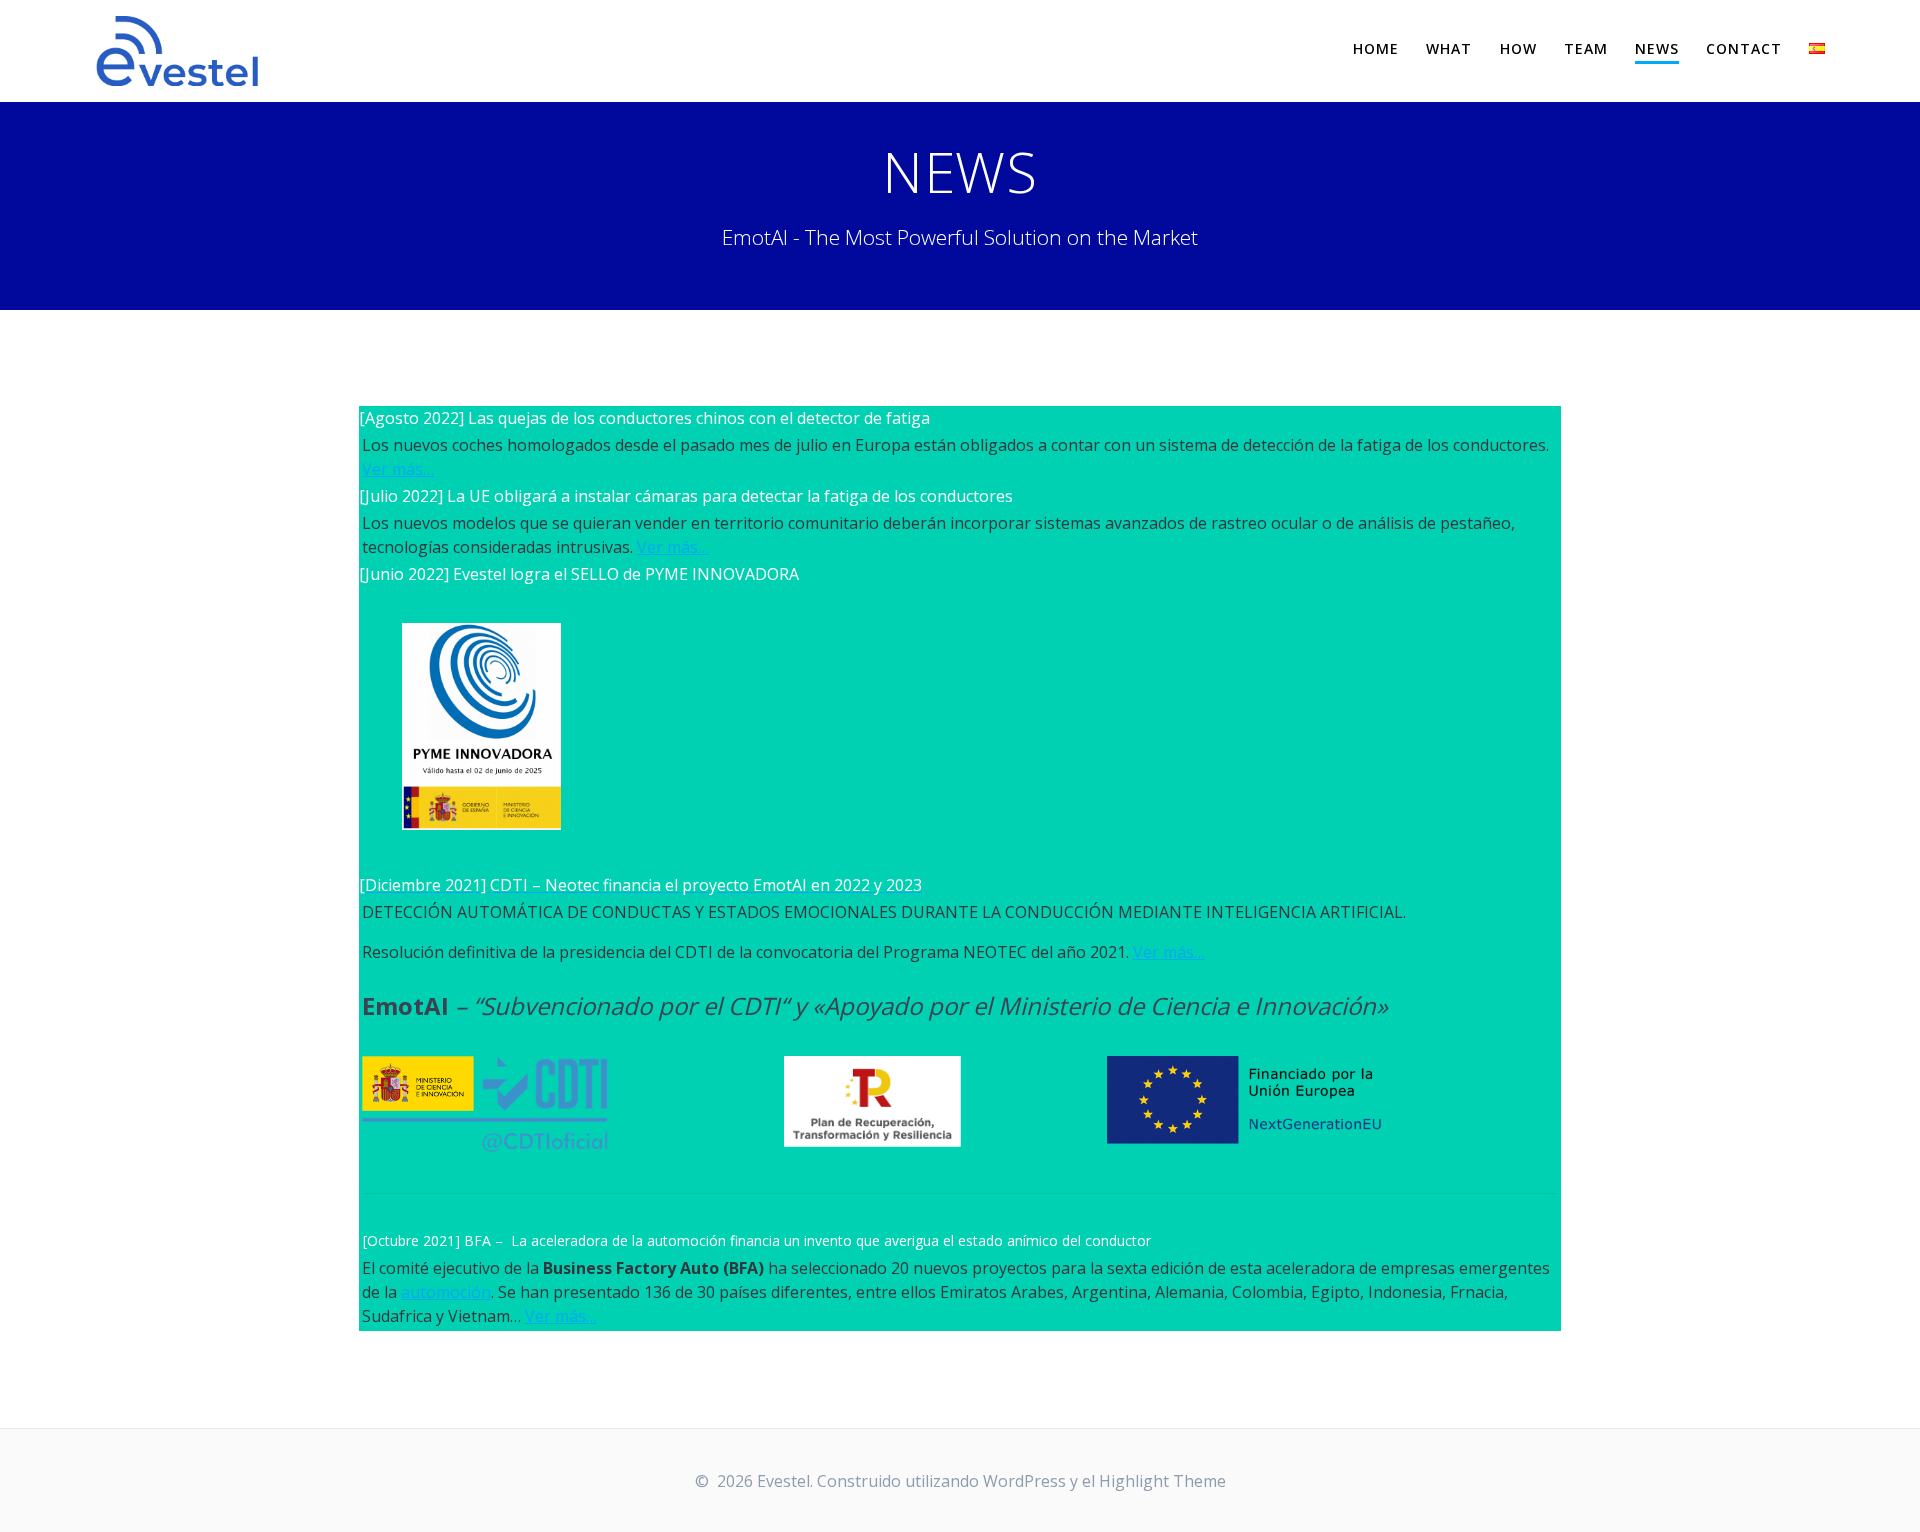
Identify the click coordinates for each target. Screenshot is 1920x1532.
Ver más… (398, 469)
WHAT (1449, 48)
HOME (1376, 48)
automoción (446, 1292)
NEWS (1657, 48)
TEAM (1586, 48)
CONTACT (1744, 48)
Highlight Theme (1162, 1481)
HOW (1518, 48)
